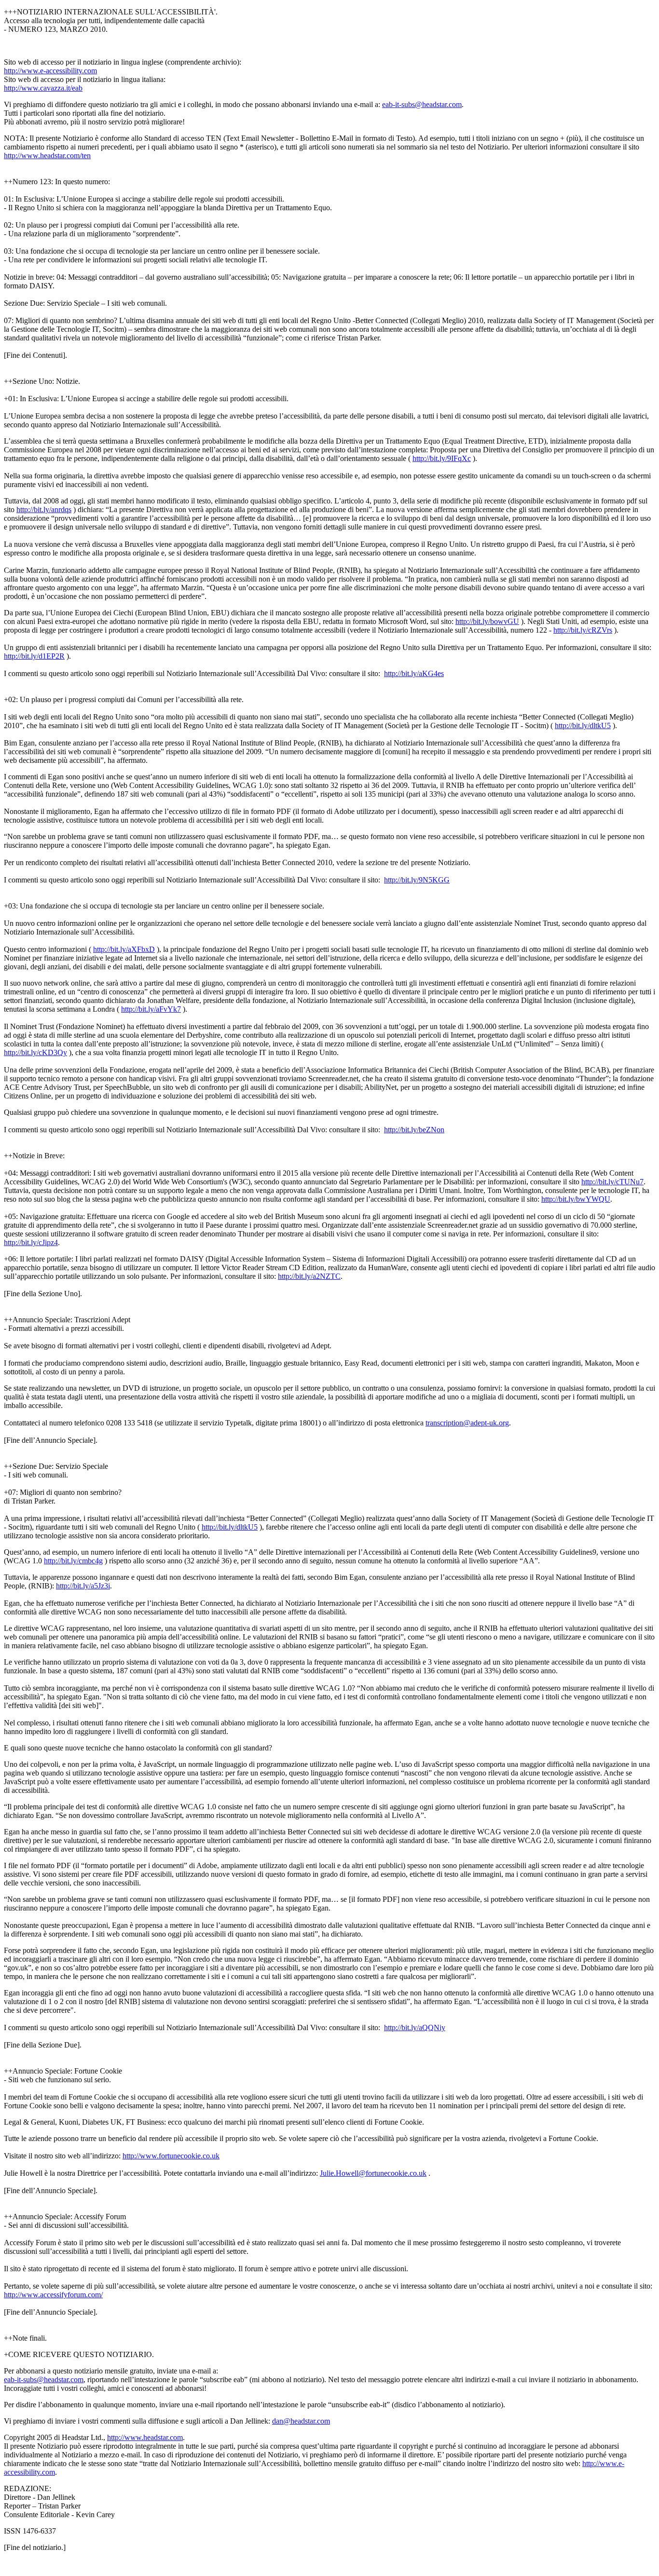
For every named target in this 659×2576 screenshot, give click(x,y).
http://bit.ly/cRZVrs (583, 630)
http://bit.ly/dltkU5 (583, 725)
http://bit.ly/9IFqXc (442, 458)
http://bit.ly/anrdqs (44, 509)
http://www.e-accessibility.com (50, 71)
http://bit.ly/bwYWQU (576, 1199)
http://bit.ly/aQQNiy (415, 2027)
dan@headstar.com (301, 2421)
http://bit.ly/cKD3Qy (35, 1052)
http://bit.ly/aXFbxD (124, 949)
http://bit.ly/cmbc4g (73, 1561)
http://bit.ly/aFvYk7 (151, 1009)
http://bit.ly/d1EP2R (34, 656)
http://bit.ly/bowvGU (487, 621)
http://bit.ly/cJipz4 (31, 1242)
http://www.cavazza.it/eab (43, 88)
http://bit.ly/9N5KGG (417, 880)
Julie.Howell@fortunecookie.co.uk (373, 2173)
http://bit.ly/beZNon (414, 1130)
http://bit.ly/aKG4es (414, 673)
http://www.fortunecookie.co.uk (171, 2156)
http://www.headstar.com (145, 2437)
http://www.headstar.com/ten (47, 156)
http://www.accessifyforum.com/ (53, 2295)
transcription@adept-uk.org (467, 1423)
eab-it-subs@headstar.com (422, 104)
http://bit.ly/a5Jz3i (83, 1586)
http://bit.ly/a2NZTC (309, 1276)
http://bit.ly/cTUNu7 (612, 1182)
